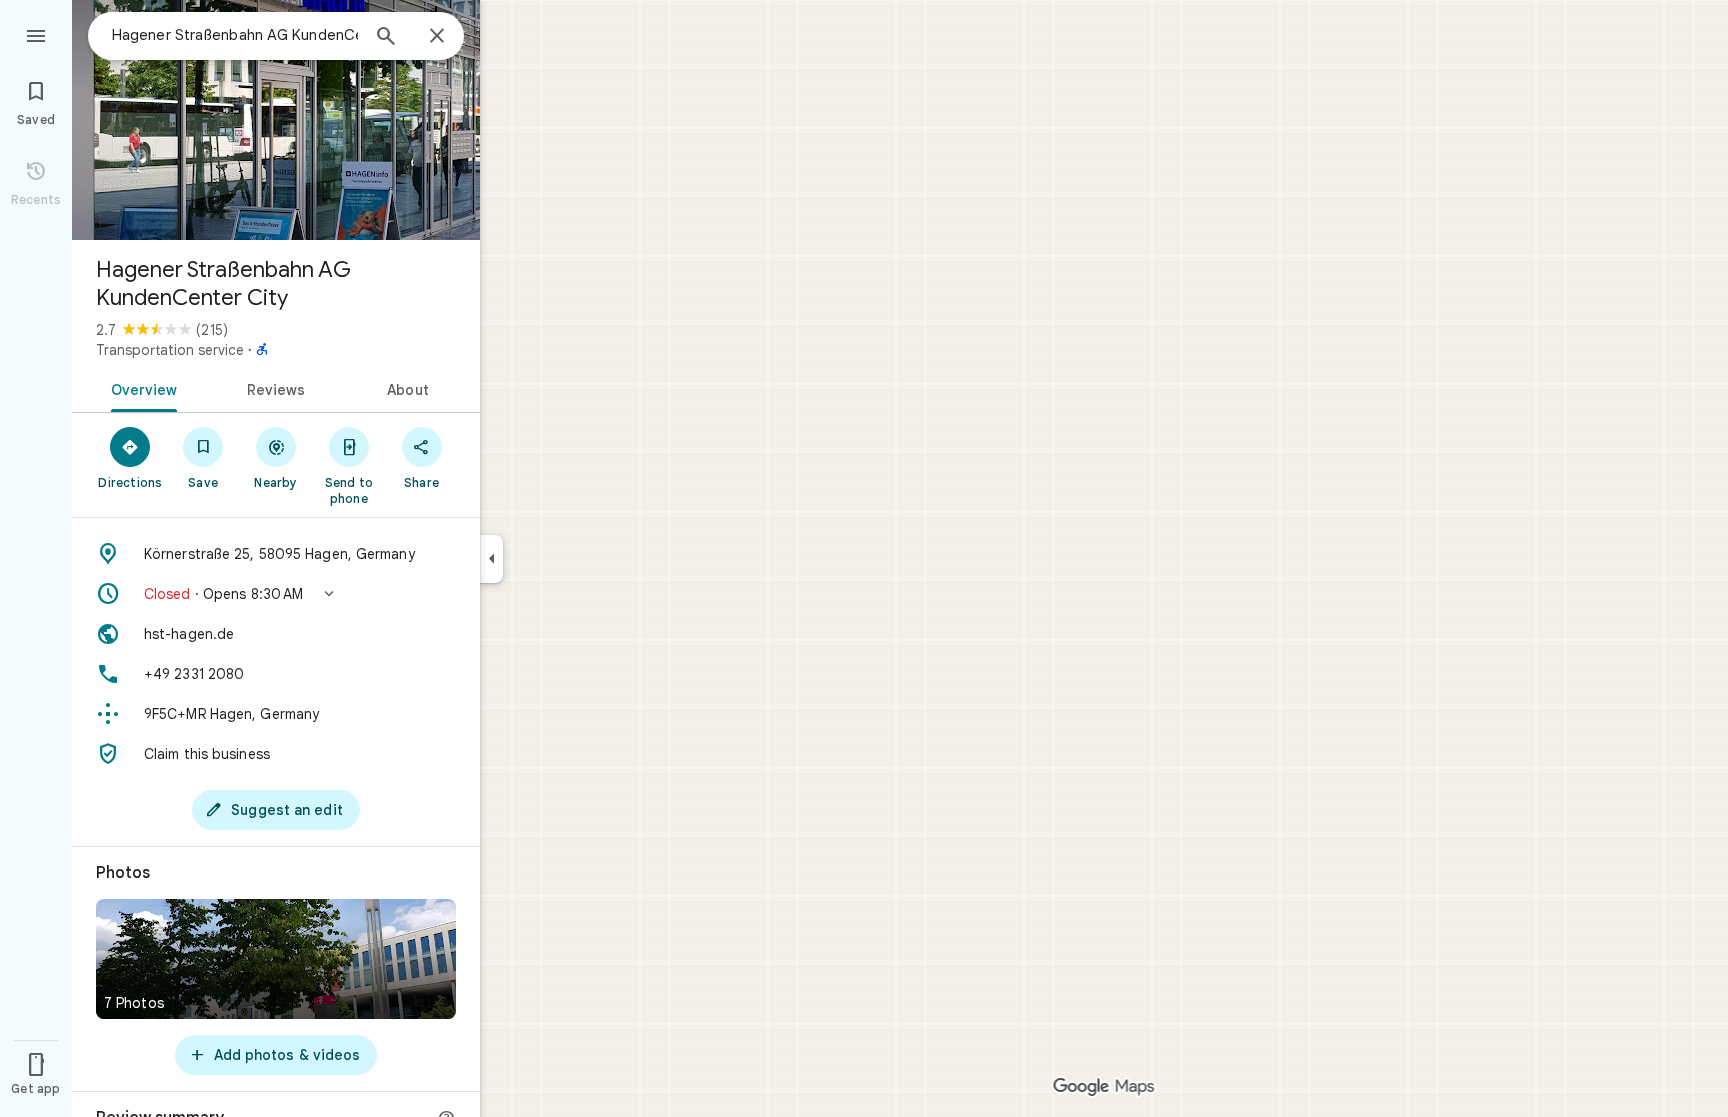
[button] (276, 594)
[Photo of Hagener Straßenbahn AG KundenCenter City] (276, 120)
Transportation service (170, 350)
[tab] (140, 388)
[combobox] (235, 35)
